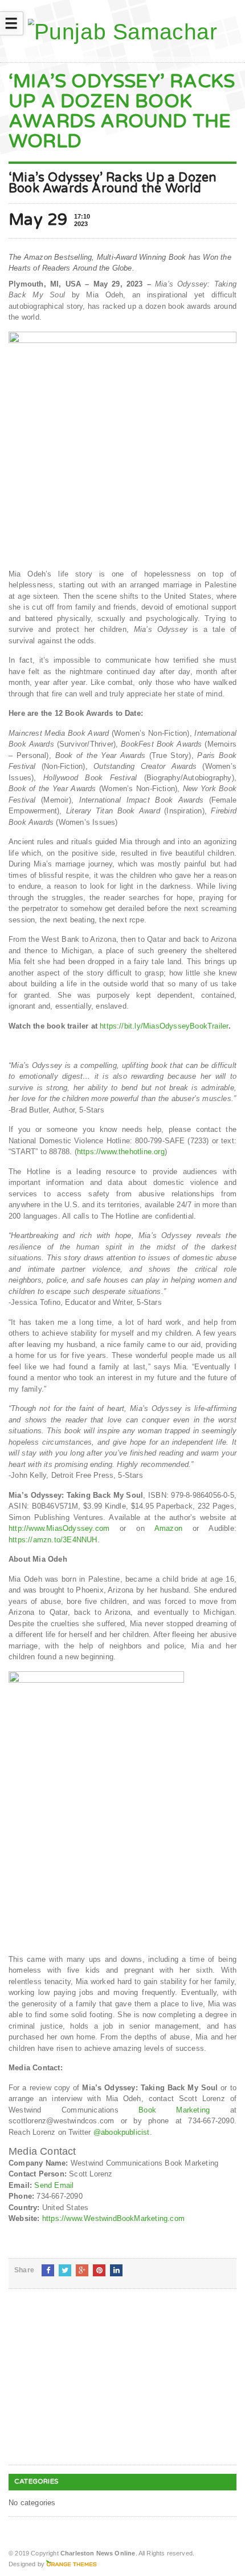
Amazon (168, 1528)
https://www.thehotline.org (121, 1152)
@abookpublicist (122, 2132)
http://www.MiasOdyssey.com (59, 1528)
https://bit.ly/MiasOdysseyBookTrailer (164, 1026)
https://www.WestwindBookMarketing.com (113, 2218)
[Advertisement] (94, 2386)
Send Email (54, 2185)
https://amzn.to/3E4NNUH (53, 1540)
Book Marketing (174, 2110)
